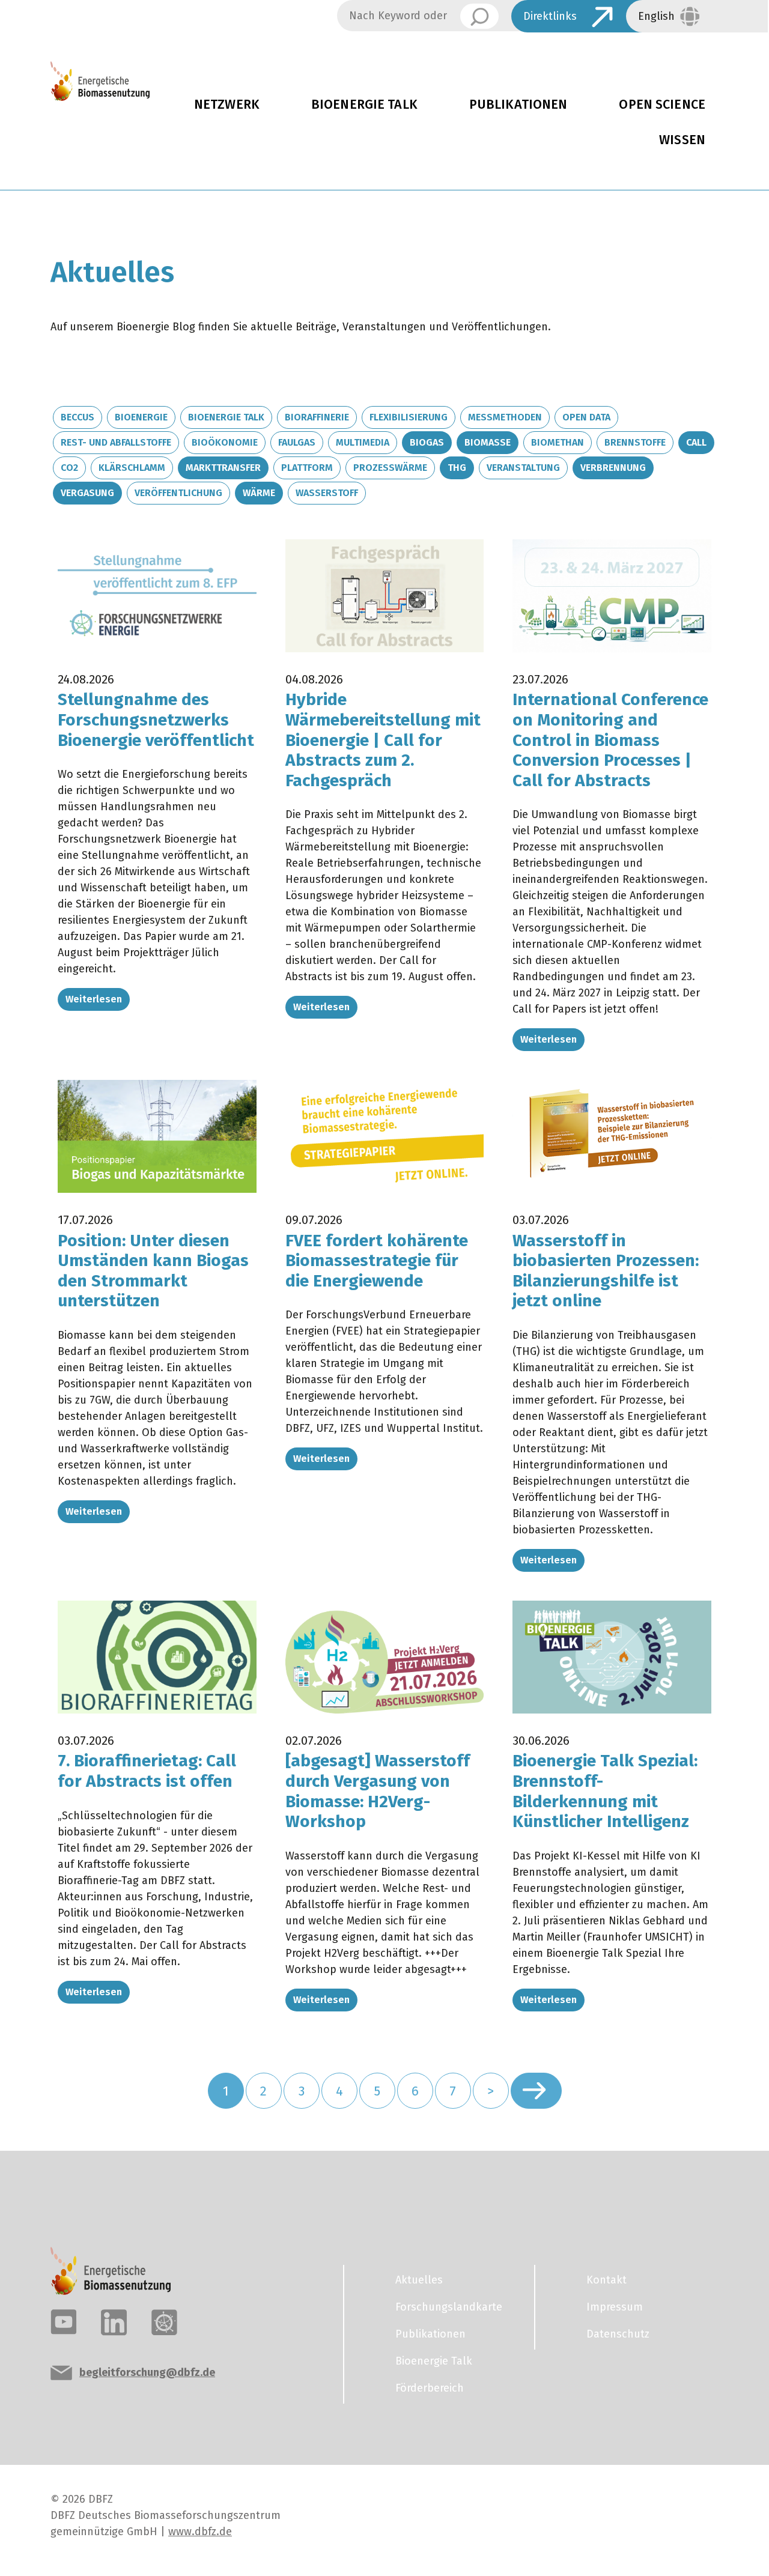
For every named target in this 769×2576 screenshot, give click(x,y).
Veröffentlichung (178, 493)
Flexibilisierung (409, 417)
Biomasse (488, 442)
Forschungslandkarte (449, 2307)
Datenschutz (618, 2334)
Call (696, 442)
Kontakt (606, 2280)
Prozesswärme (390, 468)
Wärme (259, 493)
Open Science (662, 105)
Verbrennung (613, 468)
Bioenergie (141, 417)
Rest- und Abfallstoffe (116, 442)
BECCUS (78, 417)
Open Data (586, 417)
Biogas (427, 442)
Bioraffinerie (317, 417)
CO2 (69, 468)
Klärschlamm (132, 468)
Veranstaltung (523, 468)
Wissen (682, 140)
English (656, 16)
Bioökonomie (225, 442)
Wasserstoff (327, 493)
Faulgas (297, 442)
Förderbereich (430, 2388)
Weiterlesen (94, 999)
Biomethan (558, 442)
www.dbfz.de (200, 2532)
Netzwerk (227, 105)
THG (457, 468)
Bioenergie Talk (364, 105)
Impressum (615, 2307)
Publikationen (518, 105)
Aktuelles (419, 2280)
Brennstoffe (635, 442)
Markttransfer (223, 468)
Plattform (307, 468)
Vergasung (87, 493)
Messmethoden (505, 417)
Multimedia (363, 442)
